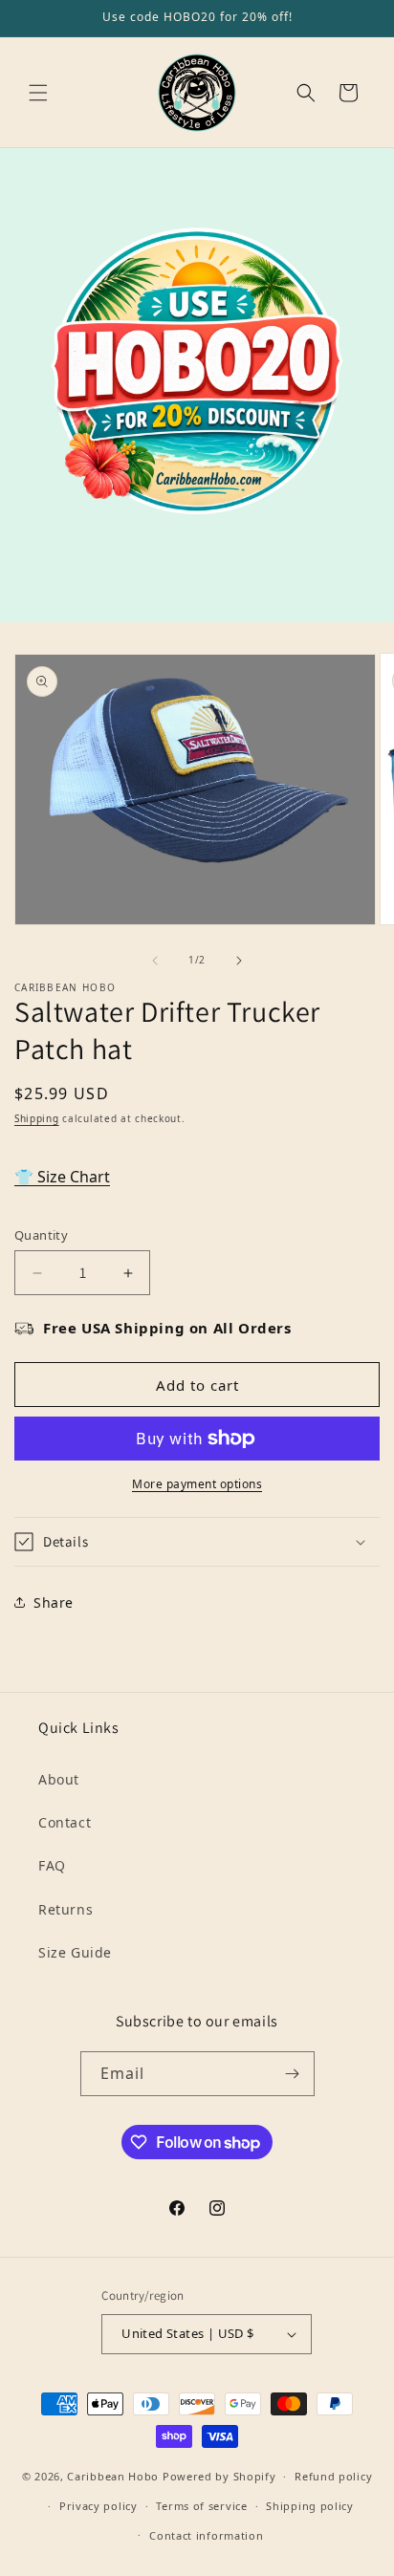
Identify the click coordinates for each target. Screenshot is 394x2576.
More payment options (197, 1484)
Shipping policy (310, 2506)
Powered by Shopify (219, 2476)
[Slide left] (155, 961)
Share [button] (54, 1602)
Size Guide (75, 1952)
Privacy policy (98, 2506)
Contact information (206, 2535)
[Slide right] (239, 961)
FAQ (52, 1865)
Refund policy (333, 2476)
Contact (65, 1822)
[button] (38, 93)
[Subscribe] (293, 2074)
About (59, 1779)
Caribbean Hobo (113, 2476)
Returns (66, 1909)
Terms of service (201, 2506)
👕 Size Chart (62, 1177)
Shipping (37, 1118)
